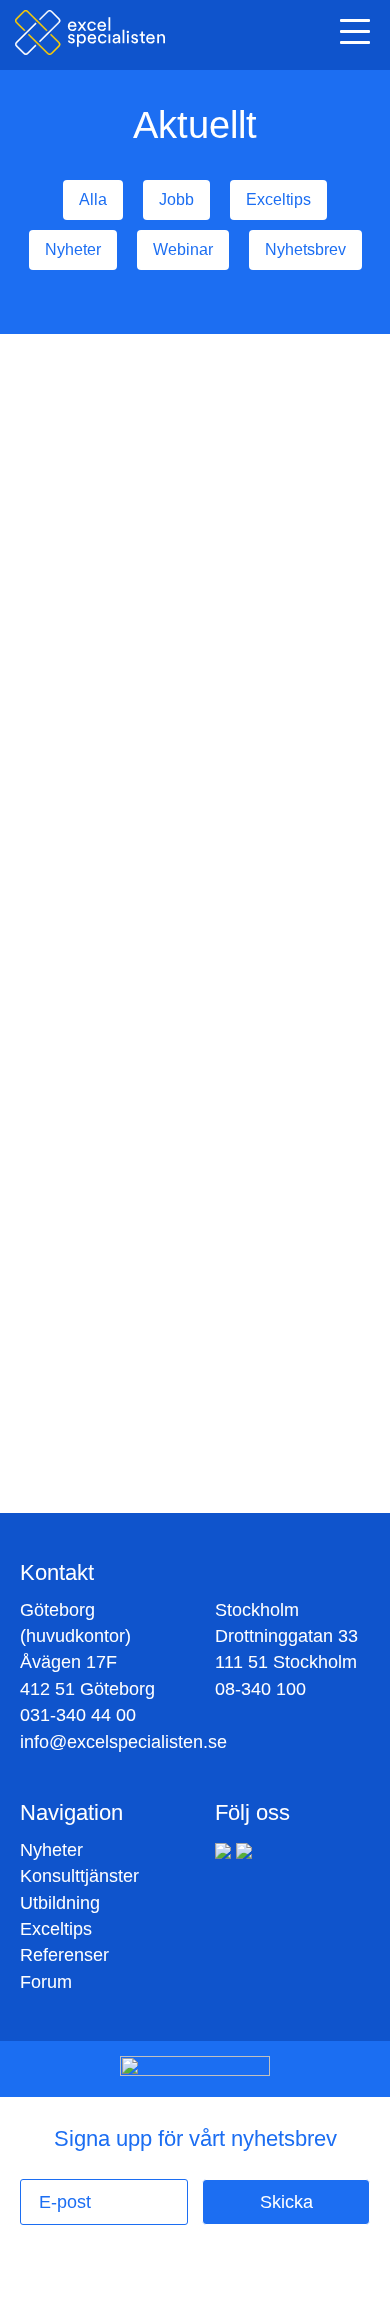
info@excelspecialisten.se (123, 1742)
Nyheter (51, 1850)
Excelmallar (271, 690)
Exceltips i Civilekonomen (130, 441)
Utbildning (60, 1903)
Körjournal (183, 690)
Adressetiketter (84, 690)
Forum (46, 1982)
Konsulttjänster (79, 1876)
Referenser (64, 1955)
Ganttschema (207, 719)
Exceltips (118, 719)
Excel (54, 719)
